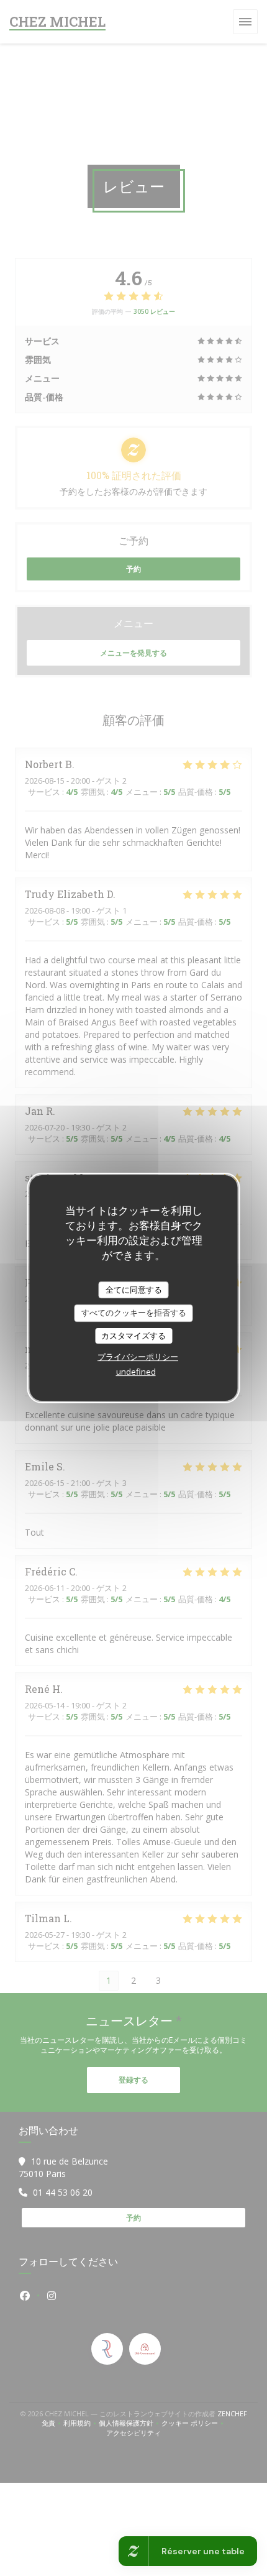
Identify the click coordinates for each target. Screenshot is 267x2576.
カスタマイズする (133, 1336)
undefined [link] (136, 1372)
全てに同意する (134, 1290)
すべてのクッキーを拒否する (134, 1313)
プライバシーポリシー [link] (138, 1357)
